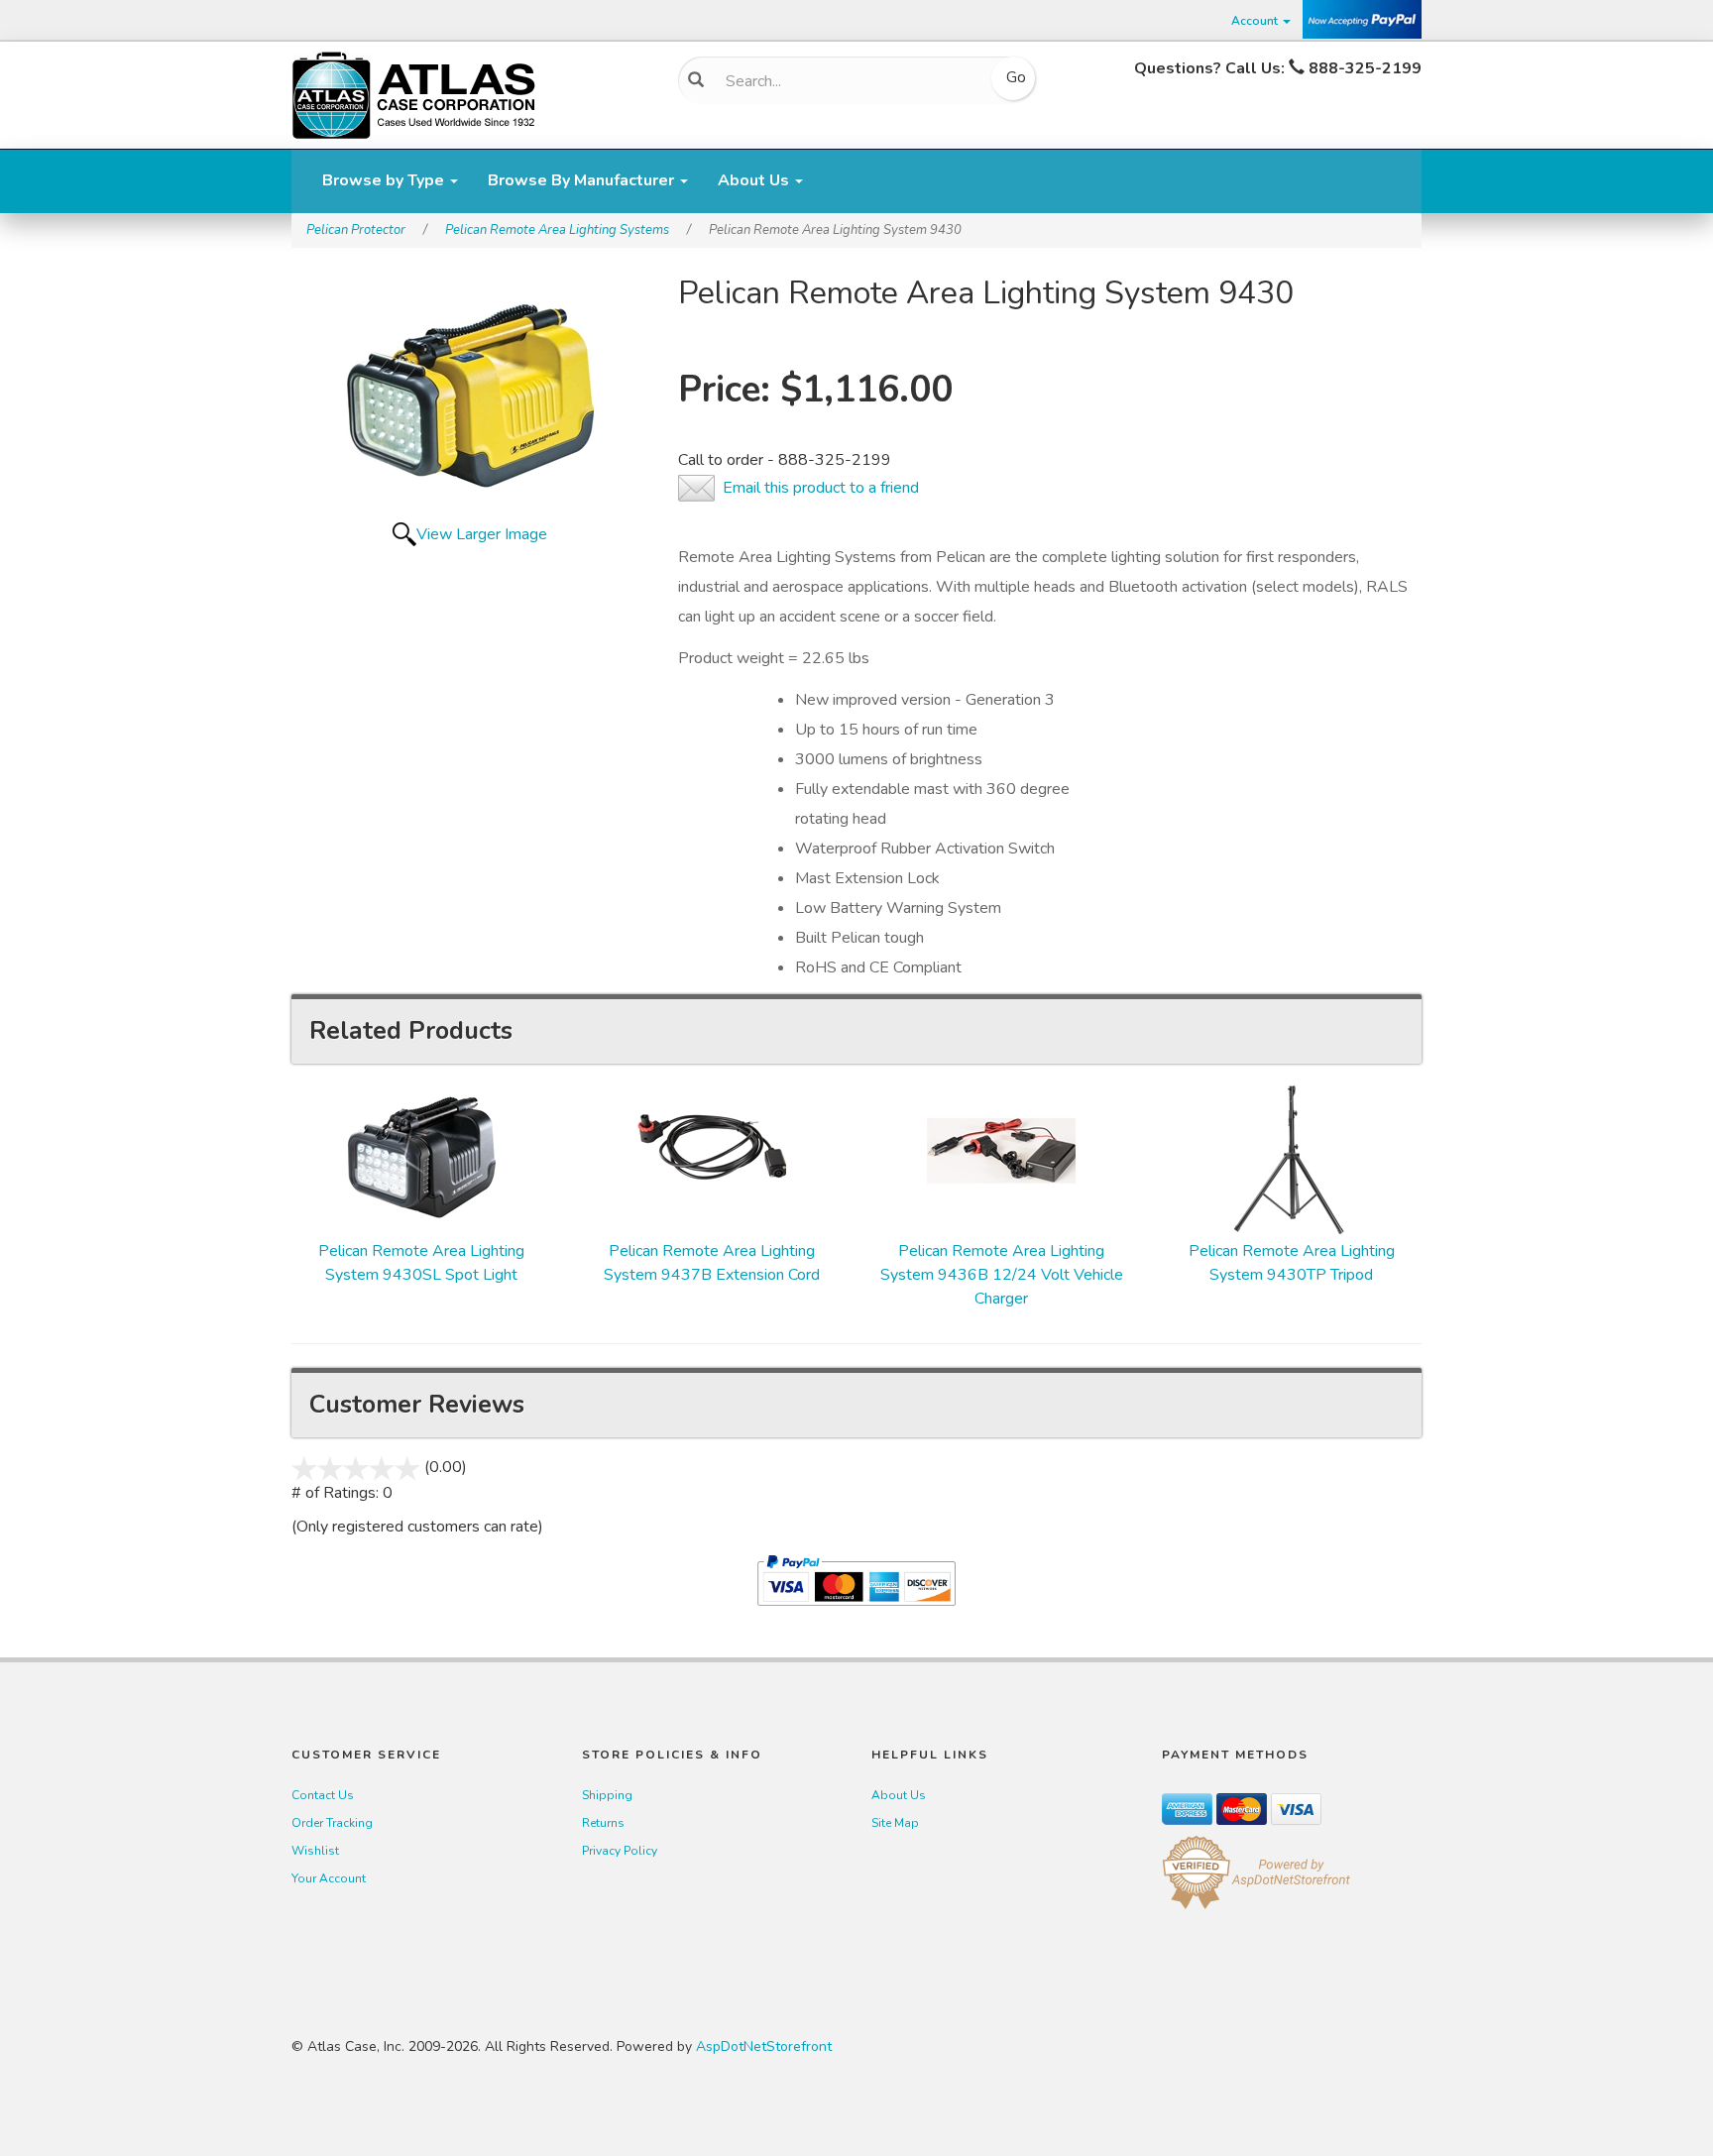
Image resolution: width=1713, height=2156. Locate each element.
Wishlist (315, 1851)
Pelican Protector (356, 230)
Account (1256, 21)
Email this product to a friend (821, 488)
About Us (755, 180)
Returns (603, 1823)
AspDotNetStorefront (764, 2046)
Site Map (895, 1823)
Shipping (607, 1795)
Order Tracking (332, 1823)
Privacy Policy (620, 1851)
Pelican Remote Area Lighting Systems (557, 230)
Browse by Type (385, 180)
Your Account (329, 1878)
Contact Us (323, 1795)
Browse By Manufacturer (583, 180)
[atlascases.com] (413, 93)
